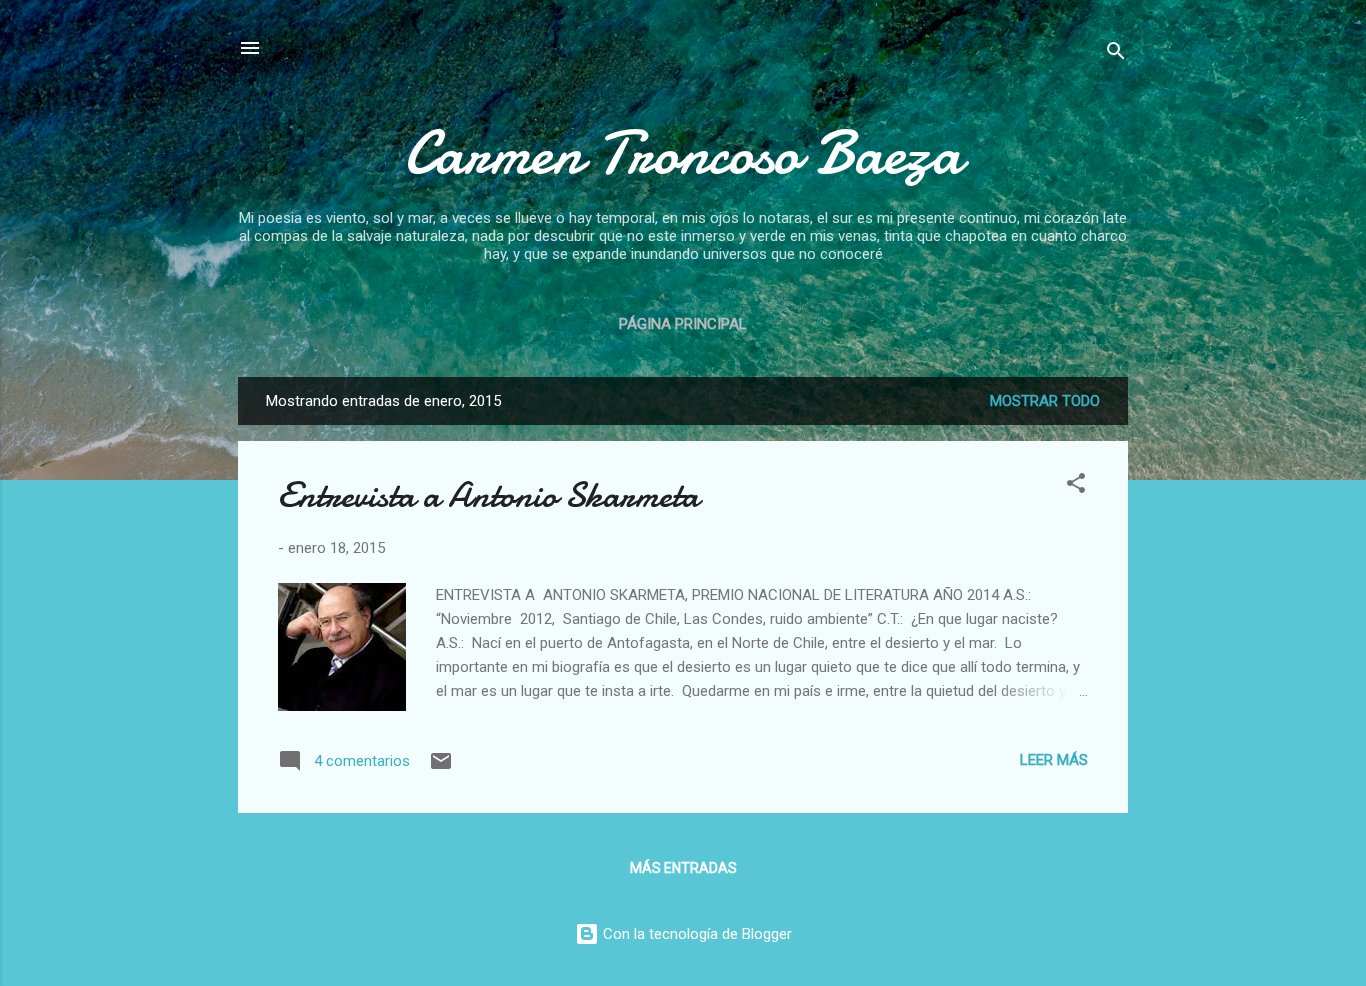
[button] (1076, 486)
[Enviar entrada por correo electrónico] (441, 768)
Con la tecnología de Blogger (695, 934)
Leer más (1054, 760)
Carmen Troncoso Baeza (683, 153)
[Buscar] (1116, 54)
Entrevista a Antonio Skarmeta (488, 495)
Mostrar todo (1045, 401)
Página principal (683, 324)
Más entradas (683, 868)
